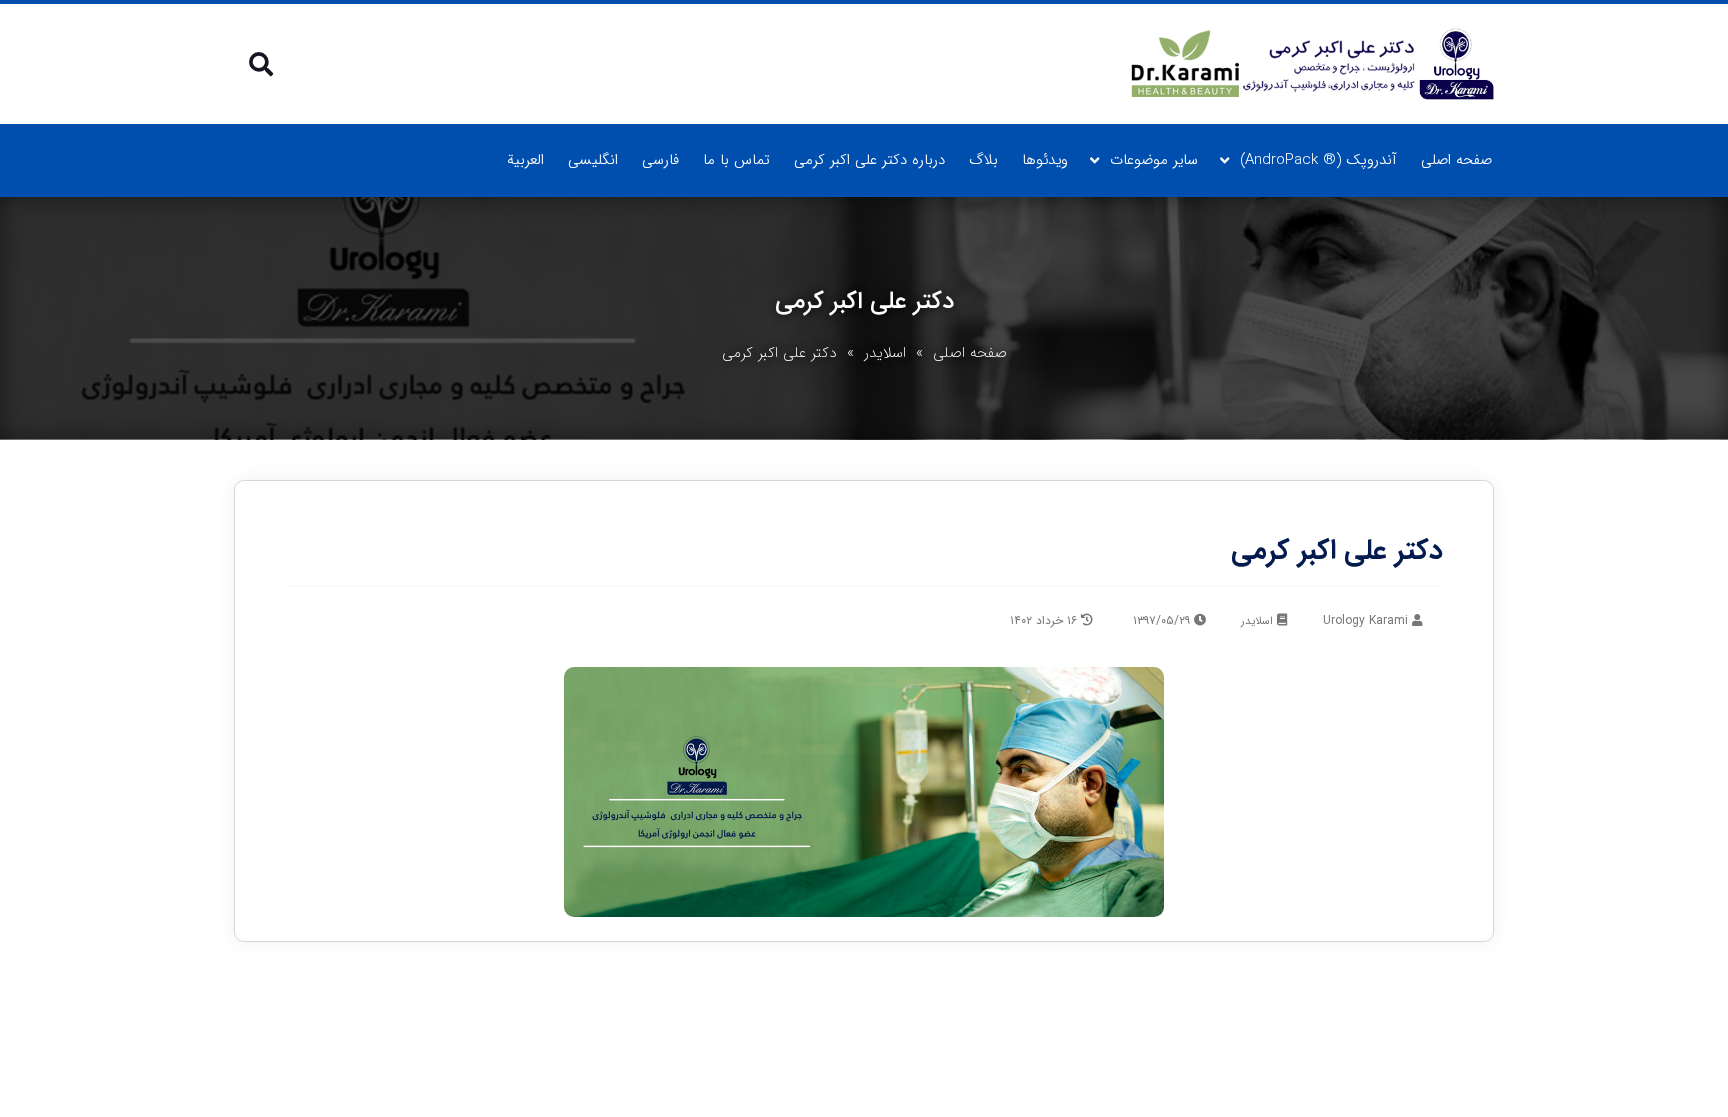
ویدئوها (1045, 160)
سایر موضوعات (1154, 160)
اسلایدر (885, 353)
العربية (525, 160)
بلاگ (983, 160)
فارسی (660, 160)
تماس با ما (736, 160)
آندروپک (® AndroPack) (1318, 160)
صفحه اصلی (1456, 160)
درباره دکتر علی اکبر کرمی (869, 160)
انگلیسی (593, 160)
